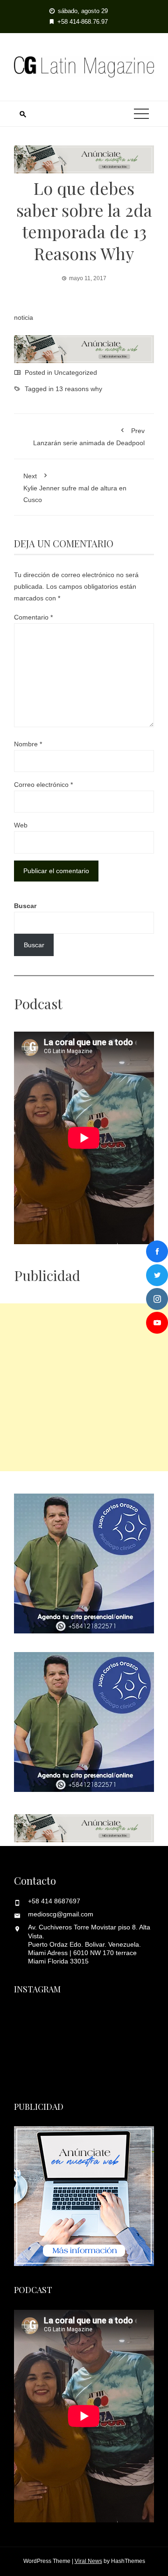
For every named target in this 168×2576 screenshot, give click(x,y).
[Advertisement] (84, 1387)
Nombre (28, 744)
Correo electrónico (43, 785)
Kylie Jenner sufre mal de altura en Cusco (75, 488)
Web (21, 825)
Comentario (33, 617)
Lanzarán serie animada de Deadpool (89, 437)
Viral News (88, 2561)
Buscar (25, 906)
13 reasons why (79, 389)
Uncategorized (76, 372)
